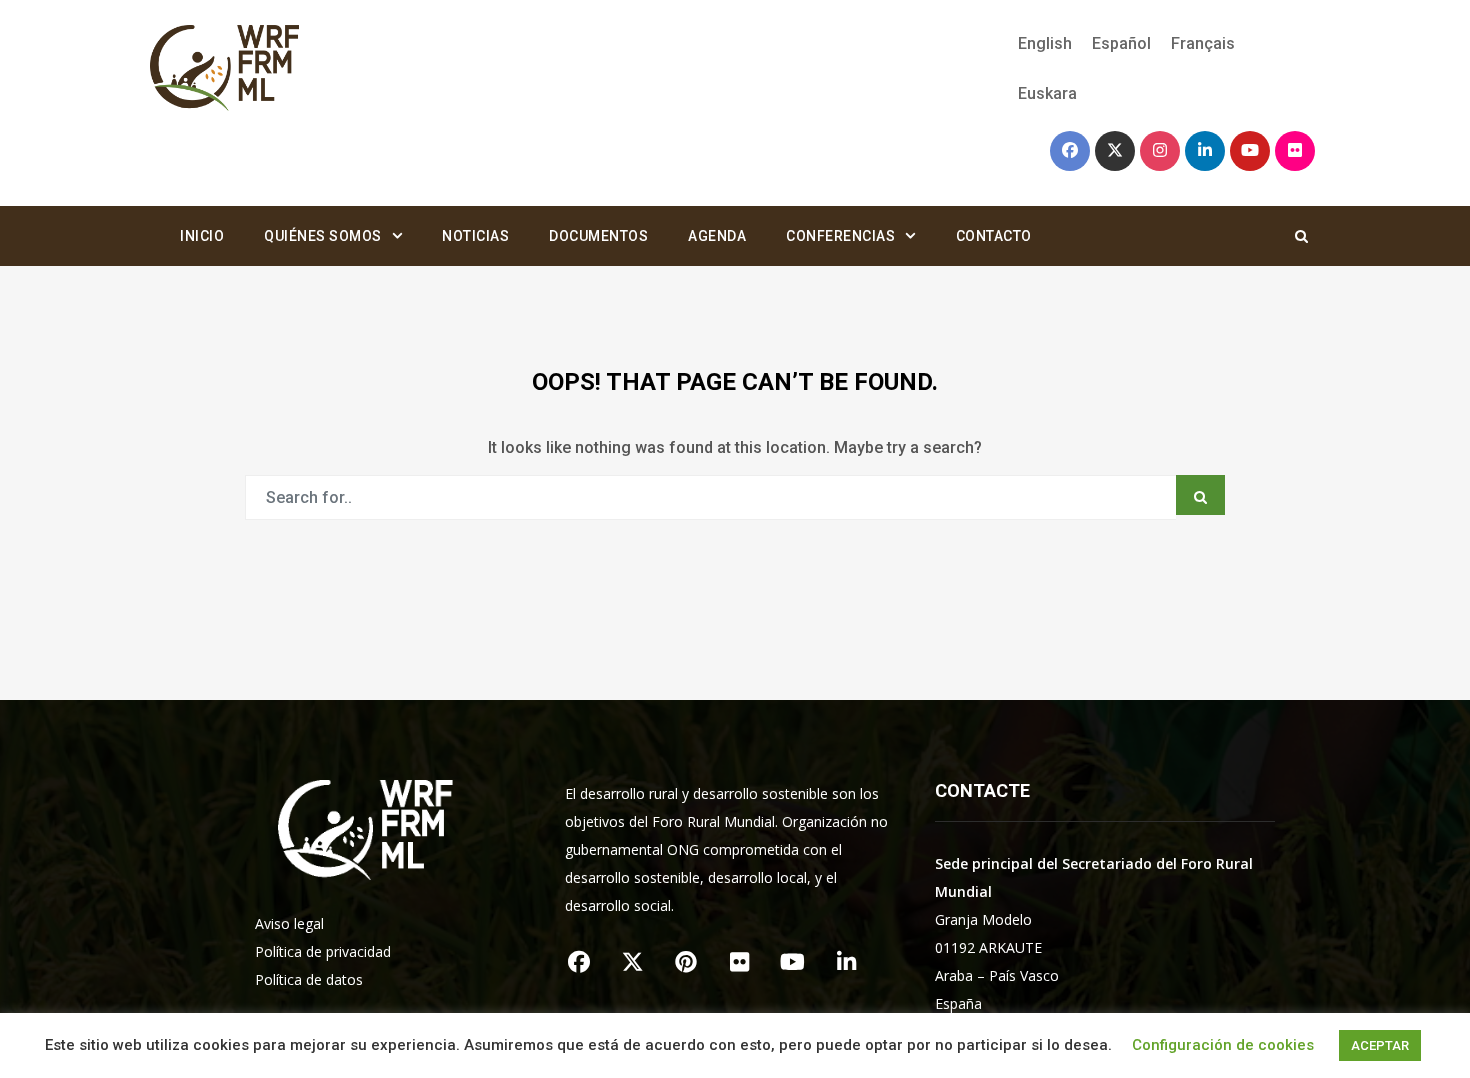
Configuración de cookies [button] (1223, 1045)
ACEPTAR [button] (1380, 1045)
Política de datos (309, 979)
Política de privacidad (323, 951)
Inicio (202, 236)
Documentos (598, 236)
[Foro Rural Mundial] (225, 69)
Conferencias (840, 236)
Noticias (475, 236)
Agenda (717, 236)
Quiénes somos (323, 236)
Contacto (994, 236)
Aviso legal (289, 923)
